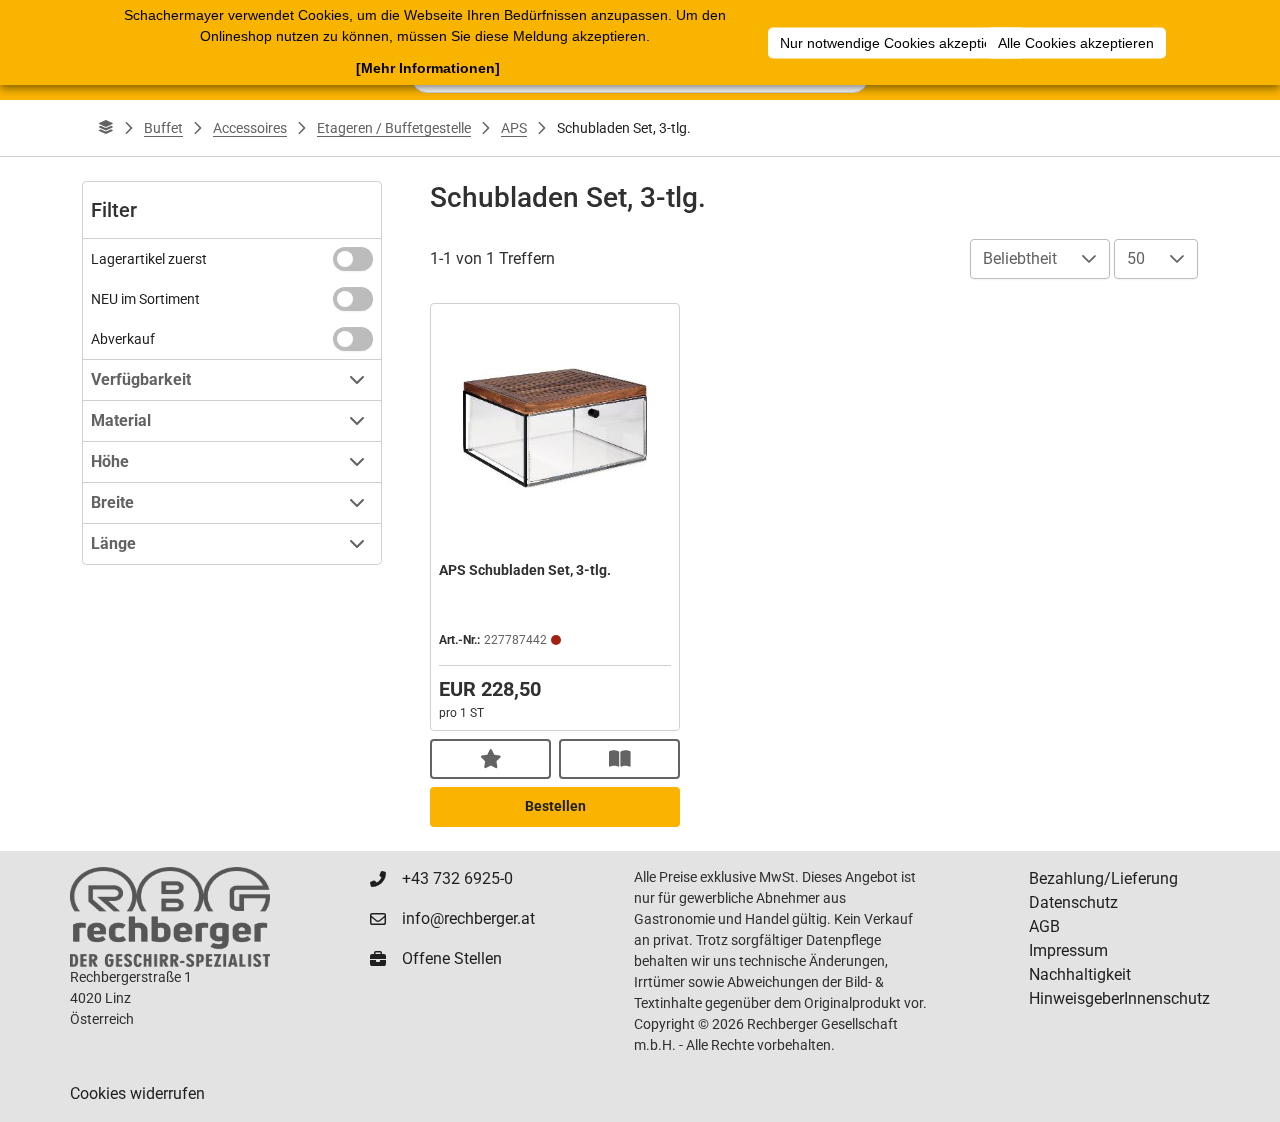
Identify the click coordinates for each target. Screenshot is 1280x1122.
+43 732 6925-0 (457, 878)
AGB (1044, 926)
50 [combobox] (1136, 258)
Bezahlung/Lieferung (1103, 878)
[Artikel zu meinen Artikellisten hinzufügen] (490, 759)
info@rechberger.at (468, 918)
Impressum (1068, 950)
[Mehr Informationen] (428, 68)
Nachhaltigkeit (1080, 974)
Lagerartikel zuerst (149, 259)
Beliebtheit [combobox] (1020, 258)
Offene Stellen (452, 958)
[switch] (353, 259)
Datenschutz (1073, 902)
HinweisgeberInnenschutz (1119, 998)
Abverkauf (123, 339)
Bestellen (555, 806)
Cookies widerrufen (137, 1093)
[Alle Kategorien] (106, 128)
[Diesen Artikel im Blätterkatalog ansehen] (619, 759)
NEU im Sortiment (145, 299)
